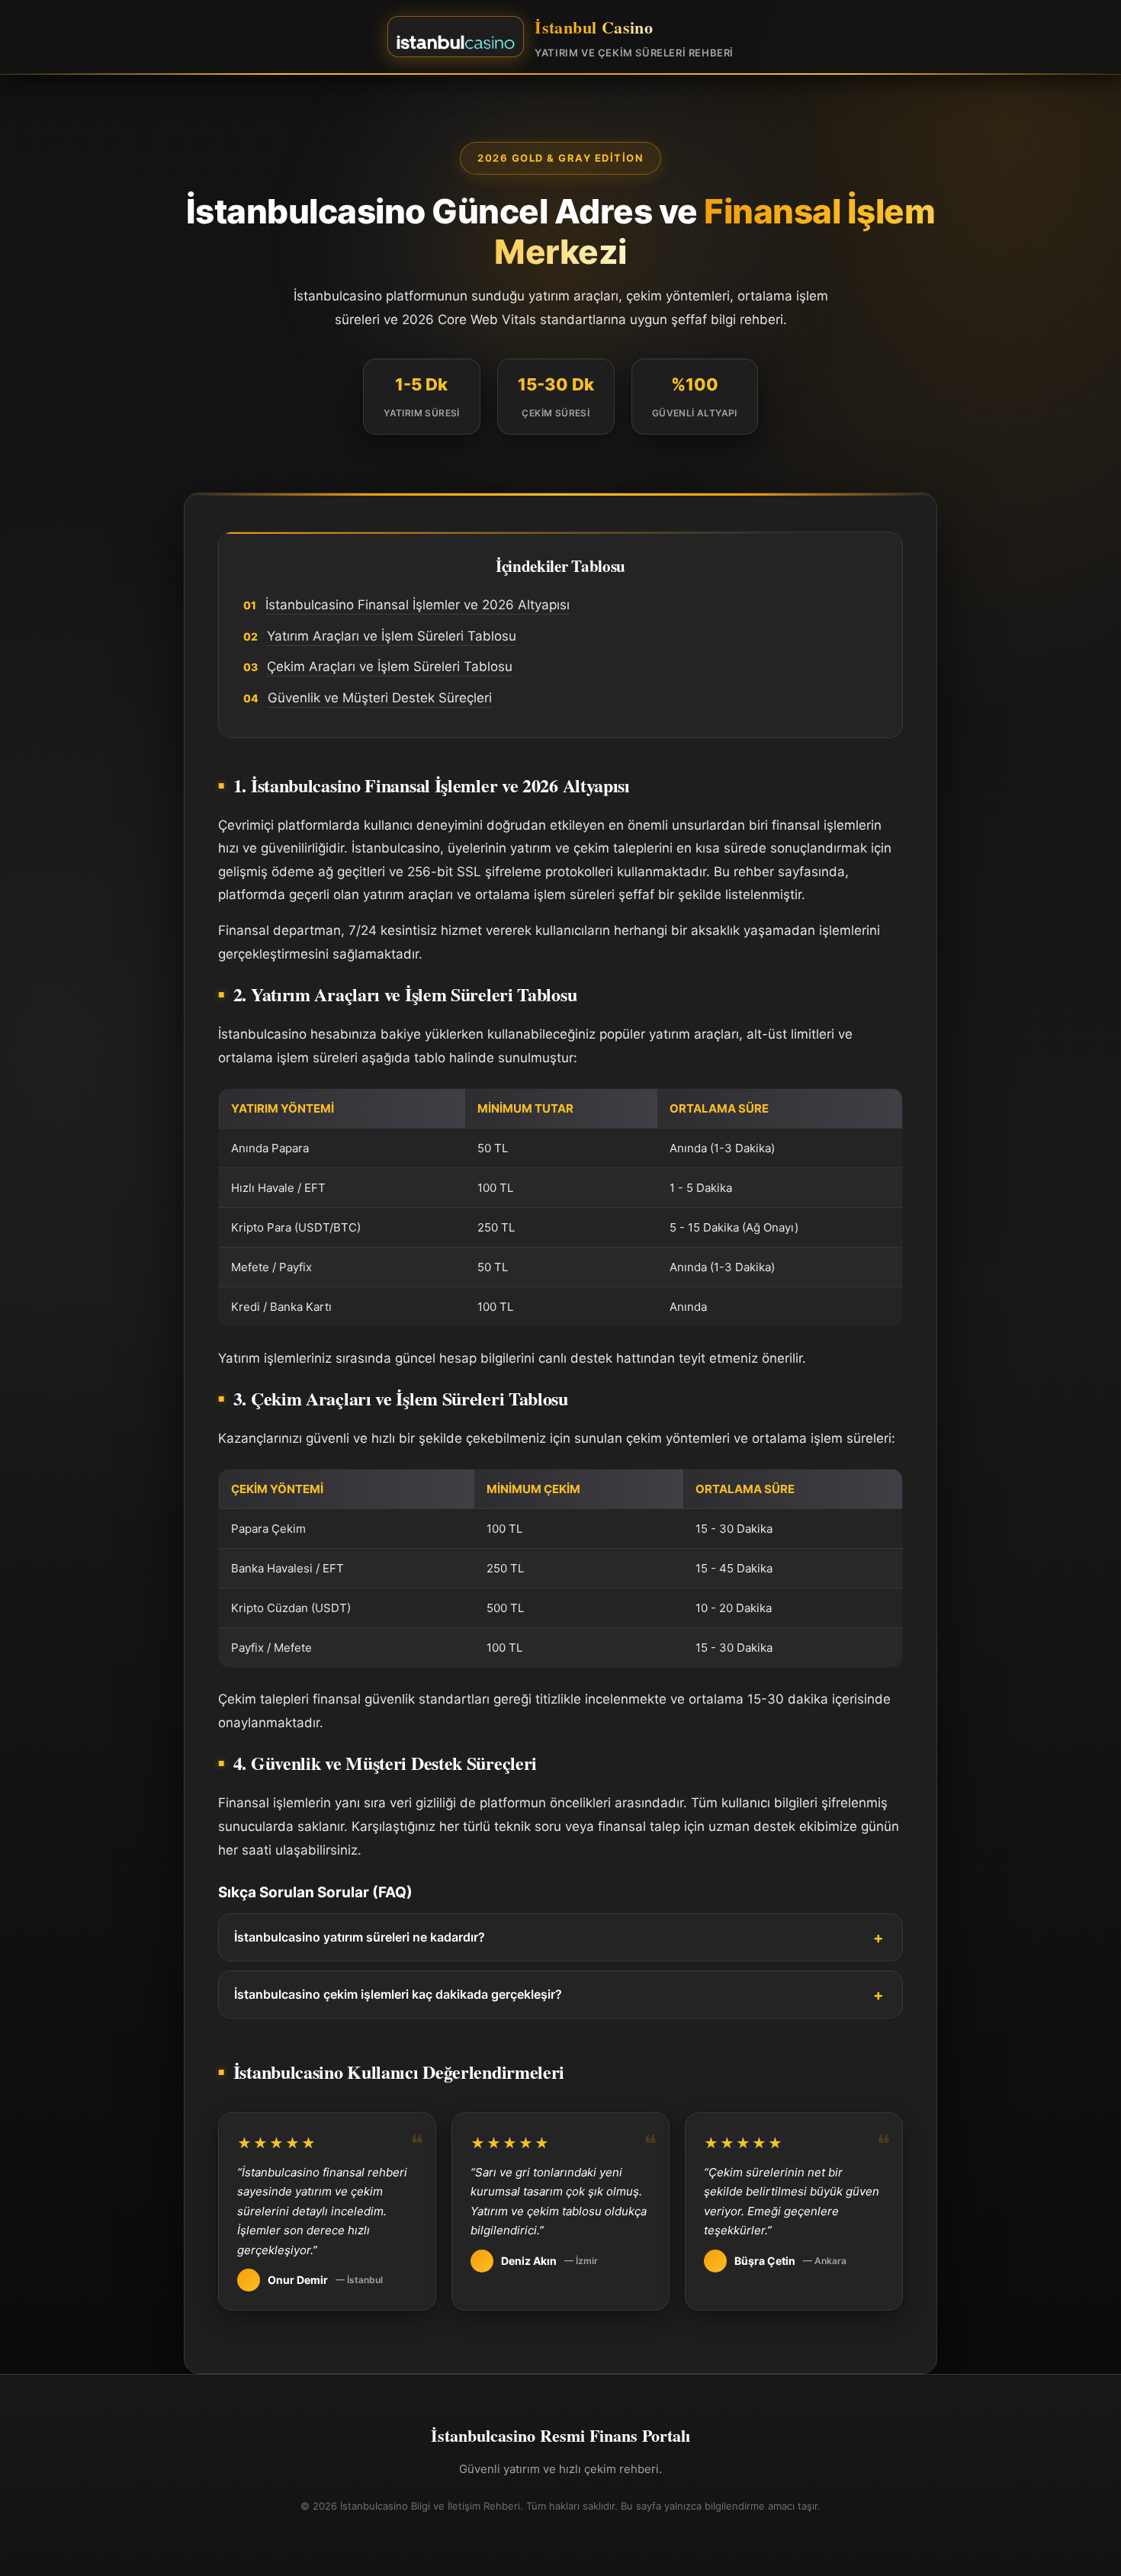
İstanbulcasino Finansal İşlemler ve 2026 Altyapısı (418, 605)
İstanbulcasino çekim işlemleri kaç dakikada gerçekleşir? (398, 1994)
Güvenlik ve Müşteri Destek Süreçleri (380, 698)
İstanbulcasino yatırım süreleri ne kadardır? (360, 1937)
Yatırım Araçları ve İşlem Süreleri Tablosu (392, 636)
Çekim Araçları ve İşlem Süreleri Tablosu (390, 666)
